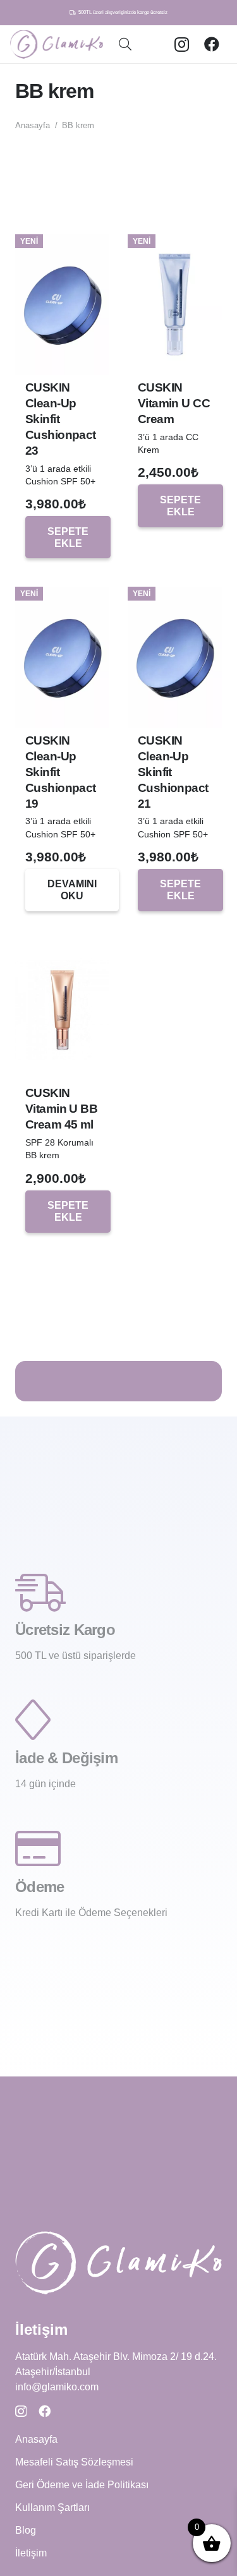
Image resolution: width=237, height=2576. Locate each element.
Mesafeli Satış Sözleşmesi (74, 2462)
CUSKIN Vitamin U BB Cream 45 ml (61, 1109)
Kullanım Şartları (52, 2507)
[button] (125, 44)
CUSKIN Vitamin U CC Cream (174, 403)
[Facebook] (212, 44)
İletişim (31, 2553)
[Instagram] (181, 44)
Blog (26, 2530)
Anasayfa (33, 125)
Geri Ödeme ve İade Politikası (82, 2485)
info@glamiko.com (57, 2387)
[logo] (57, 45)
